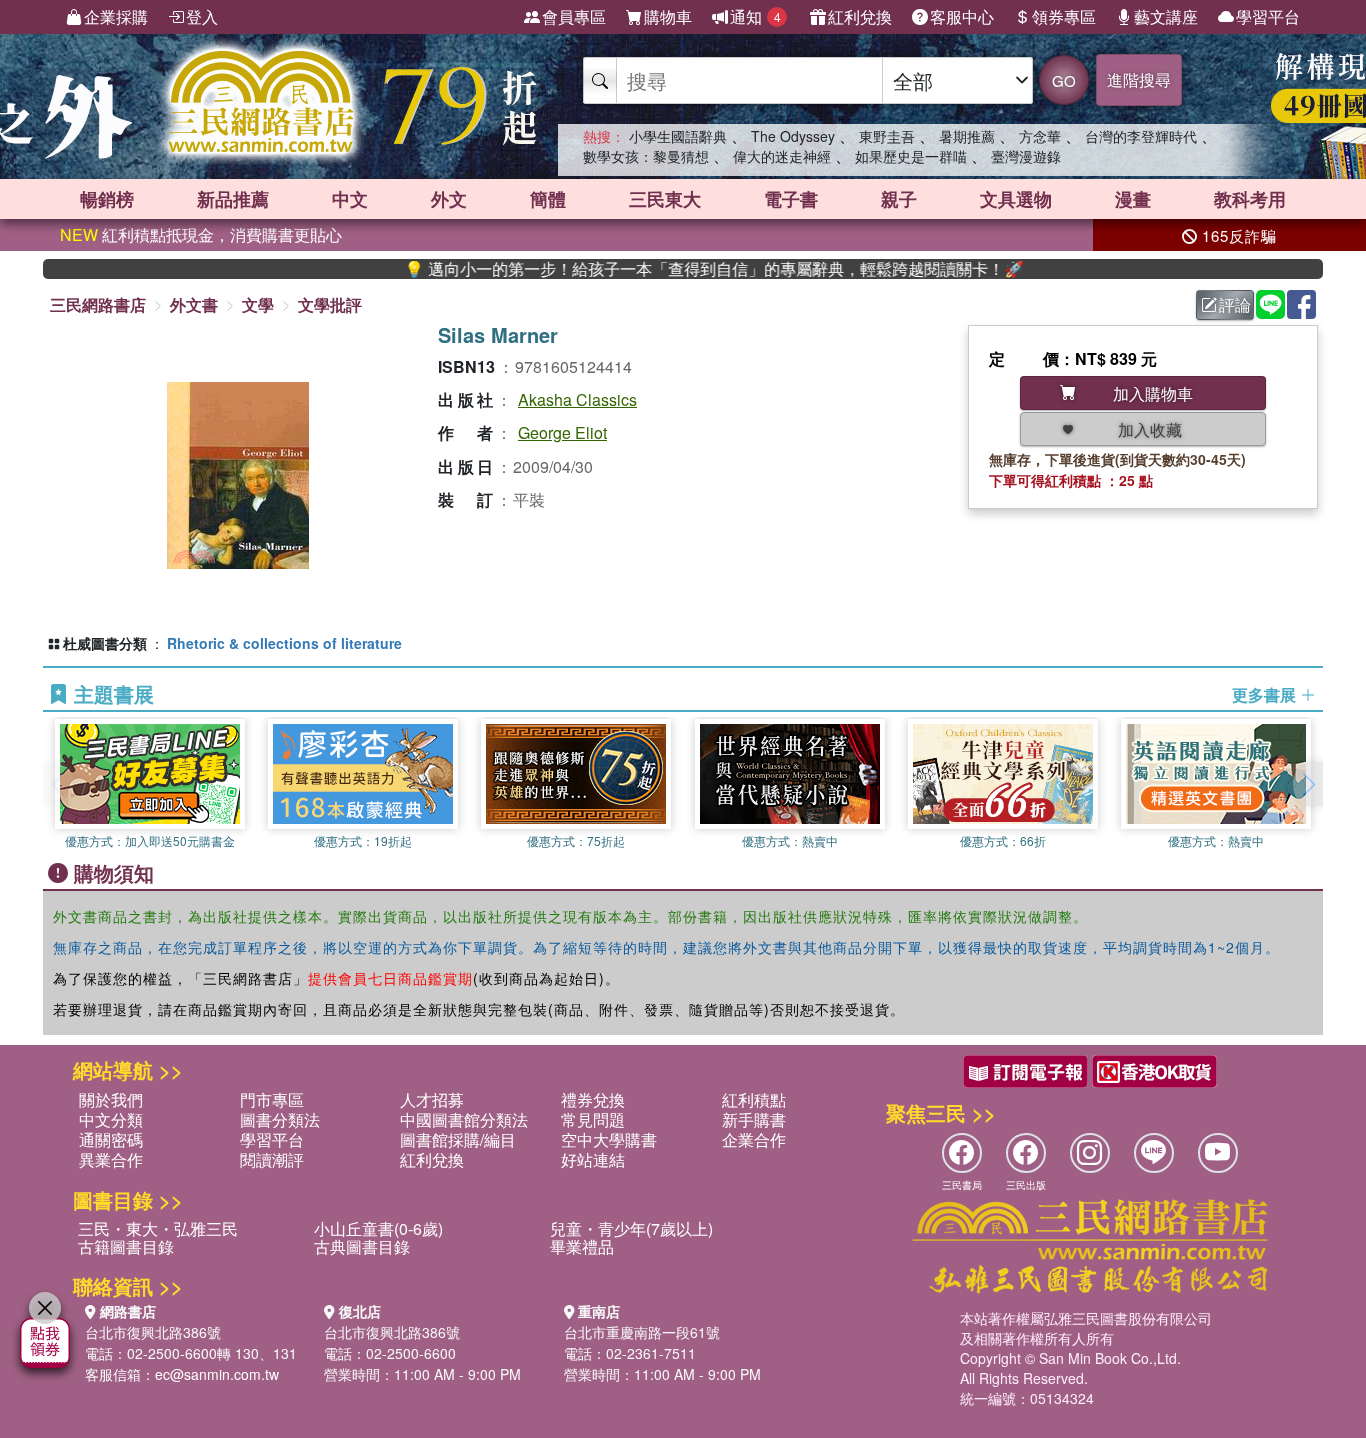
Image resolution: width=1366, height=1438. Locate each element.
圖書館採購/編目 (458, 1139)
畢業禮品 (582, 1246)
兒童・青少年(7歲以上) (631, 1228)
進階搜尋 (1139, 79)
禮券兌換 (593, 1099)
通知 (755, 16)
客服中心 (962, 16)
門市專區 (272, 1099)
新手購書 (754, 1119)
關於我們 (111, 1099)
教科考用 (1250, 199)
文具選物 (1016, 199)
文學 (258, 304)
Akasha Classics (577, 399)
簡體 (548, 199)
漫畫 (1133, 199)
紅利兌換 (860, 16)
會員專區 (574, 16)
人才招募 (432, 1099)
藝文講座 (1166, 16)
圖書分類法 (280, 1119)
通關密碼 (111, 1139)
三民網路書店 (98, 304)
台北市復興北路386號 (153, 1332)
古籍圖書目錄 (126, 1246)
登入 (202, 16)
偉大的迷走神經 (782, 156)
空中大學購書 (609, 1139)
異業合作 (111, 1159)
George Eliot (562, 432)
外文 (449, 199)
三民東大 (665, 199)
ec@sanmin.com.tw (217, 1374)
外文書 (194, 304)
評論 (1235, 304)
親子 (899, 199)
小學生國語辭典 (678, 136)
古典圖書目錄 (362, 1246)
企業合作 (754, 1139)
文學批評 (330, 304)
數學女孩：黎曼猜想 (646, 156)
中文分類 (111, 1119)
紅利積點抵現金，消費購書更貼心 (201, 234)
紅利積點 (754, 1099)
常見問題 (593, 1119)
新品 (233, 199)
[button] (1308, 784)
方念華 (1040, 136)
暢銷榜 (107, 199)
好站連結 (593, 1159)
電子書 (791, 199)
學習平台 (1268, 16)
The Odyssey (793, 136)
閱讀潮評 (272, 1159)
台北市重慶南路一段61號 (642, 1332)
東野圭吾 (887, 136)
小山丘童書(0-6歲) (378, 1228)
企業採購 (116, 16)
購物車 (668, 16)
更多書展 (1266, 695)
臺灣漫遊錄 (1026, 156)
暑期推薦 (967, 136)
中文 (350, 199)
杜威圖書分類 (105, 643)
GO (1064, 80)
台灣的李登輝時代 (1141, 136)
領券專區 (1064, 16)
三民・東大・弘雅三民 (158, 1228)
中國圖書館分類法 (464, 1119)
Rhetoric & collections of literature (284, 643)
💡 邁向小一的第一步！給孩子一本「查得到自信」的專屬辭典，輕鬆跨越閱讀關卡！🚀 (674, 269)
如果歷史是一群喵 (911, 156)
